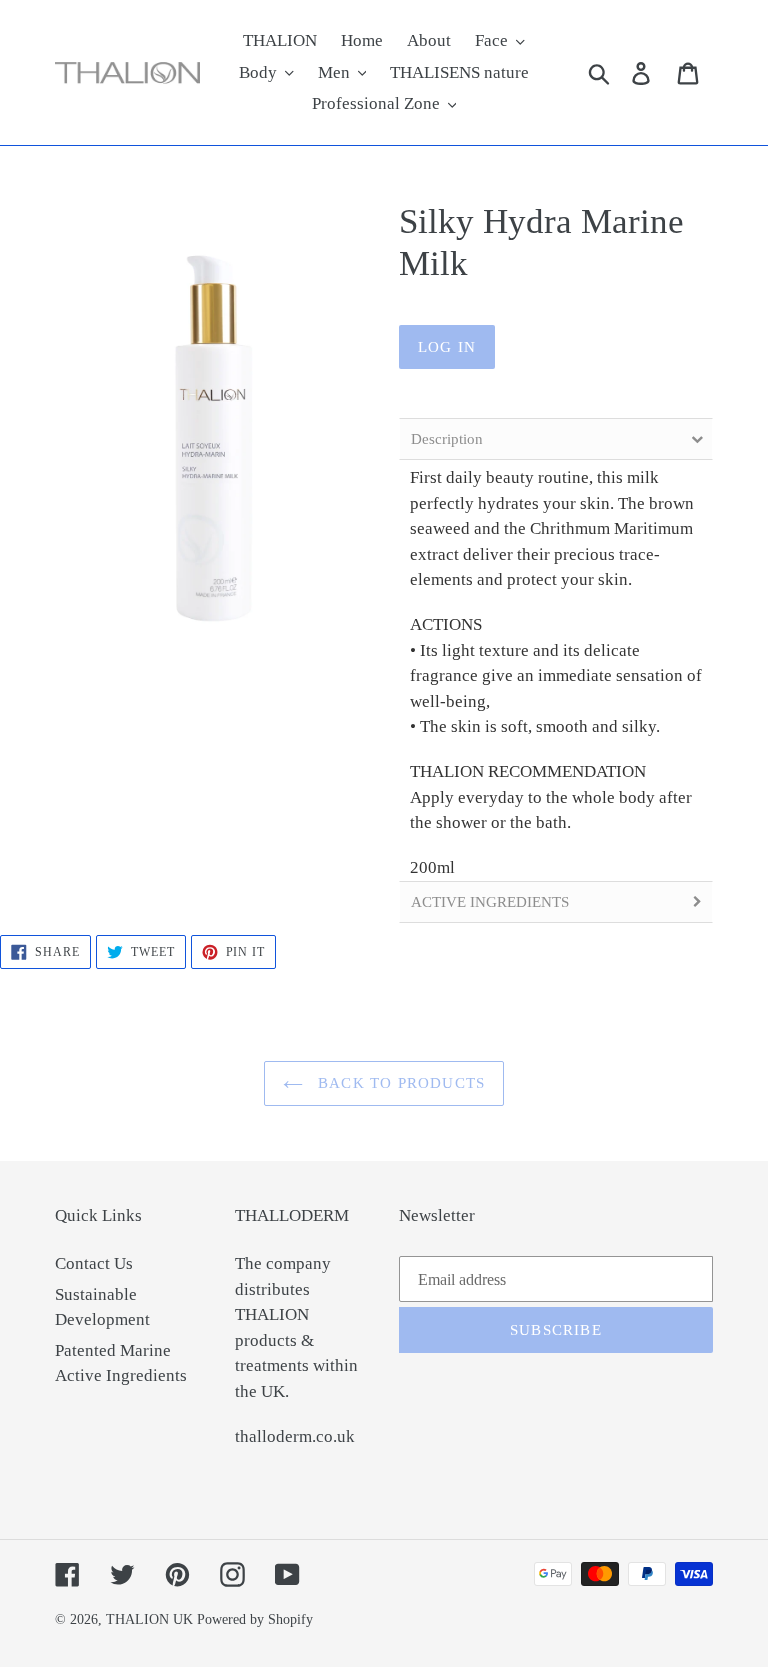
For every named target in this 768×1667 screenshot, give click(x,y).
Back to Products (399, 1083)
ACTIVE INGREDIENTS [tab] (490, 902)
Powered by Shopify (255, 1619)
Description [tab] (447, 439)
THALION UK (149, 1619)
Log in (447, 347)
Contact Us (94, 1263)
